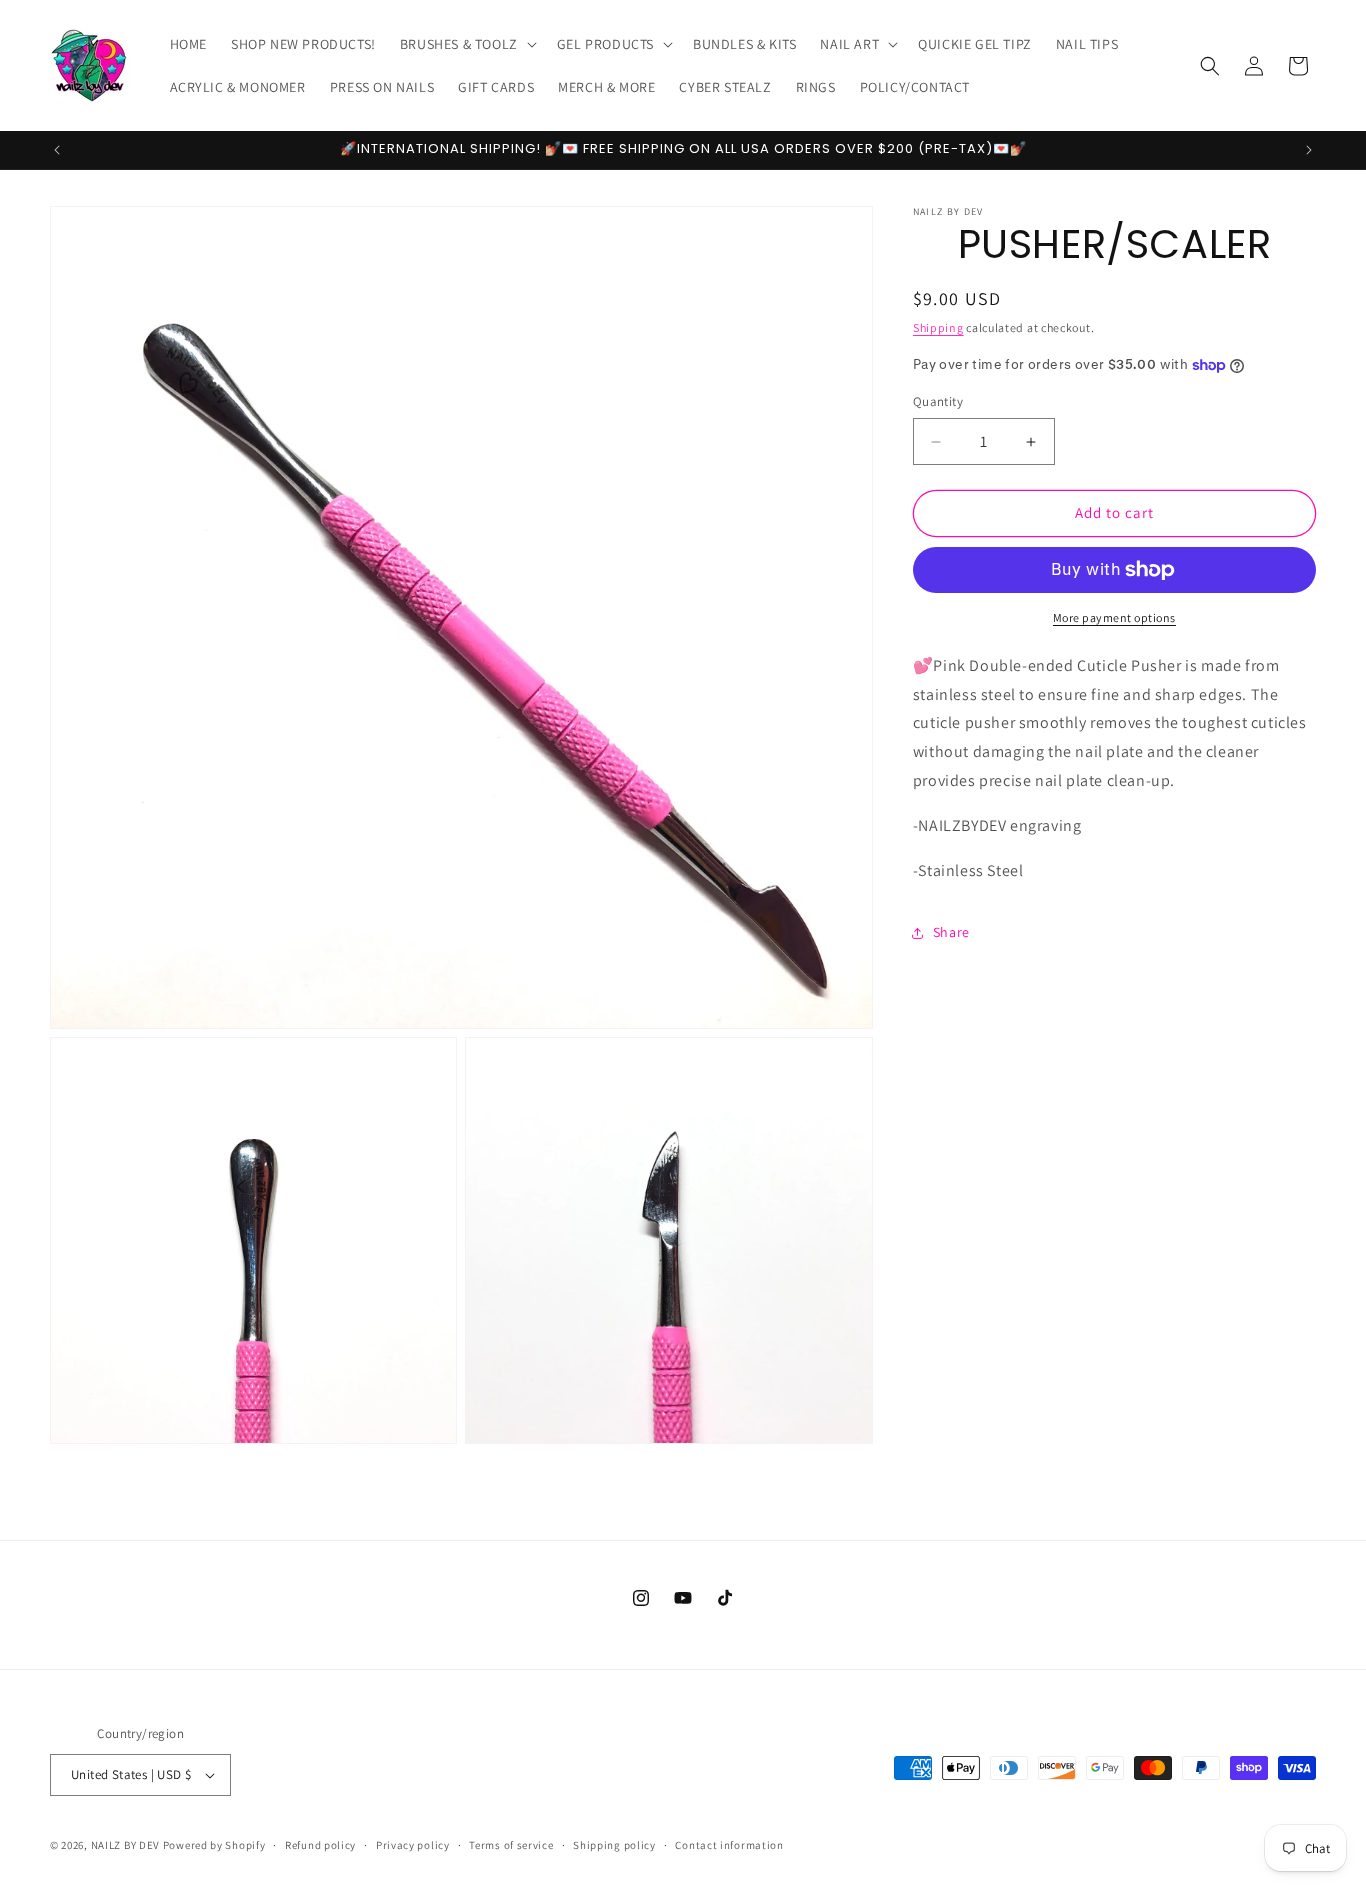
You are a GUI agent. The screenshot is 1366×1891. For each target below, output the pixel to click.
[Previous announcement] (57, 150)
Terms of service (511, 1845)
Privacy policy (413, 1845)
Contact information (729, 1845)
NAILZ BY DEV (125, 1845)
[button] (466, 44)
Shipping (938, 327)
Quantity (938, 402)
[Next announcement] (1309, 150)
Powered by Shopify (214, 1845)
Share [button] (951, 932)
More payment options (1114, 617)
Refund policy (320, 1845)
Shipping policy (614, 1845)
